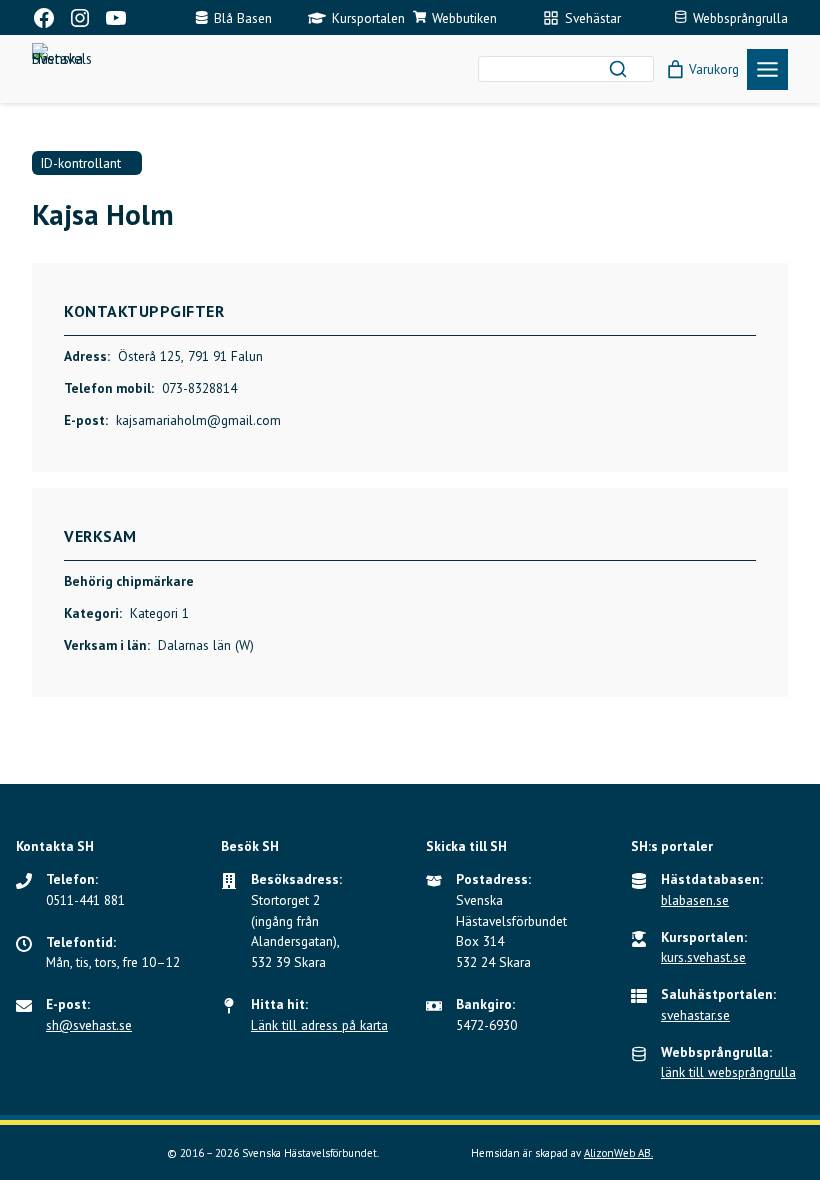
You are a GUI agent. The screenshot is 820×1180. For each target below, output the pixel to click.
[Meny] (767, 69)
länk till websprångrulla (728, 1072)
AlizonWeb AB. (618, 1153)
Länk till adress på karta (319, 1025)
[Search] (618, 69)
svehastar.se (695, 1015)
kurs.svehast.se (703, 957)
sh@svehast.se (89, 1025)
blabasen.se (695, 900)
